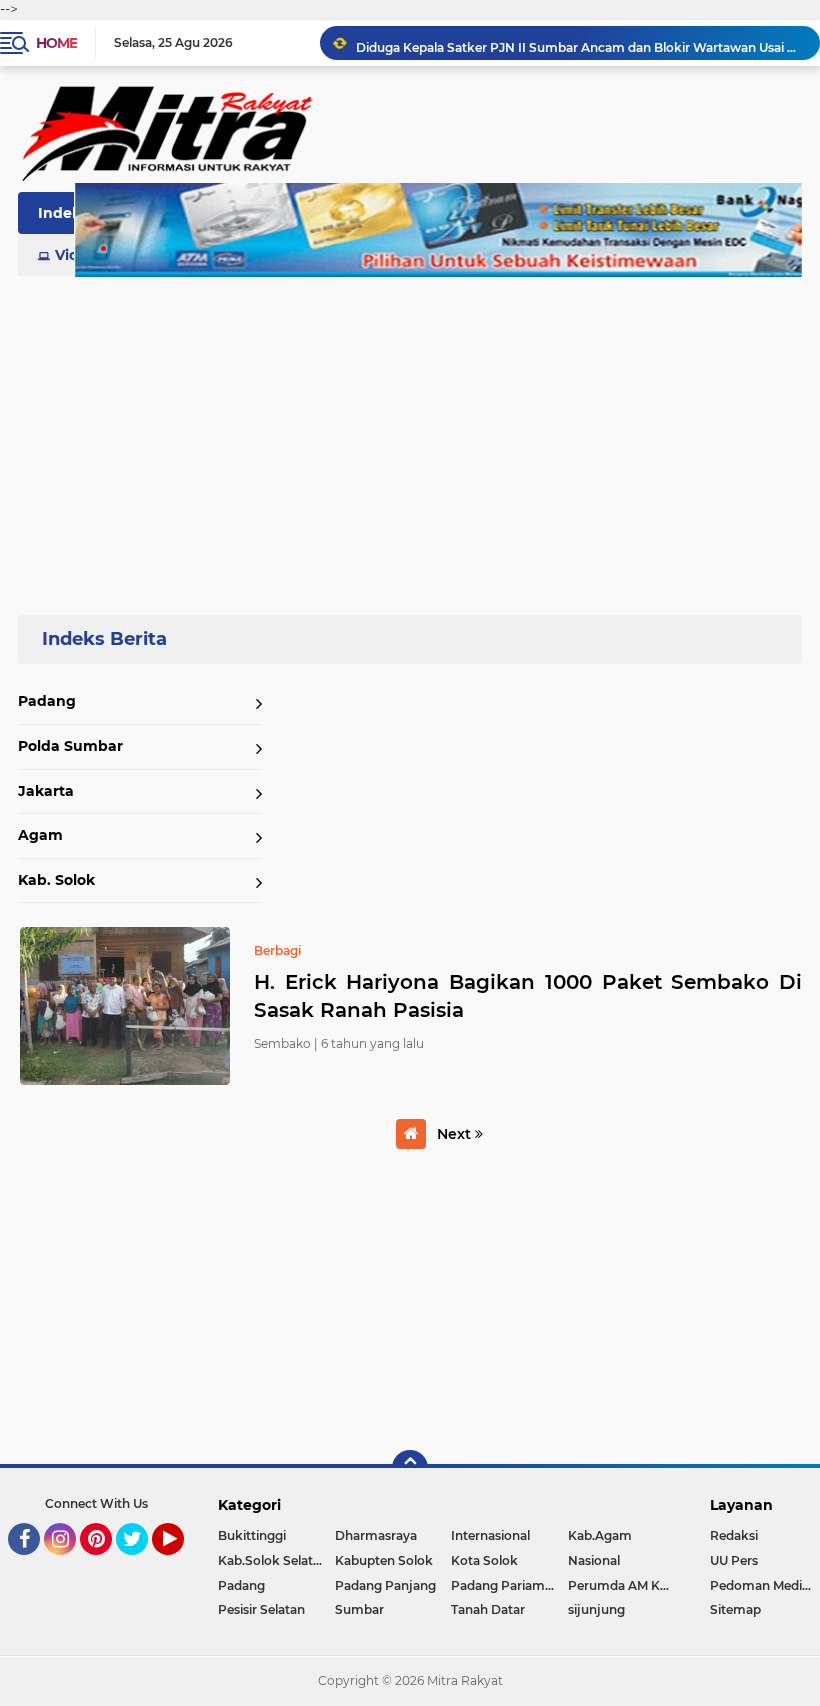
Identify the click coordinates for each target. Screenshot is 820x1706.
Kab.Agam (600, 1535)
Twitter (141, 1564)
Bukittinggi (252, 1535)
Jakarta (46, 791)
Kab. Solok (56, 880)
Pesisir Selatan (261, 1609)
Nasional (594, 1560)
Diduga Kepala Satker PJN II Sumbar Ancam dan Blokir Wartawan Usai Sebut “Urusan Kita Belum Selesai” (579, 42)
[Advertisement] (410, 434)
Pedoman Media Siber (765, 1585)
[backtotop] (410, 1468)
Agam (40, 835)
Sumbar (359, 1609)
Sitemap (735, 1609)
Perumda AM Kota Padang (626, 1585)
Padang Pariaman (505, 1585)
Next (456, 1134)
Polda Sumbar (70, 746)
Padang (47, 701)
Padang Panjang (385, 1585)
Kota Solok (484, 1560)
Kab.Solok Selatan (273, 1560)
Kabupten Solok (384, 1560)
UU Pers (734, 1560)
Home (56, 43)
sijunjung (596, 1609)
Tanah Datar (488, 1609)
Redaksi (734, 1535)
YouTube (181, 1564)
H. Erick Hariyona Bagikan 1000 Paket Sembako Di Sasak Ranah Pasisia (528, 996)
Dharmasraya (376, 1535)
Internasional (490, 1535)
